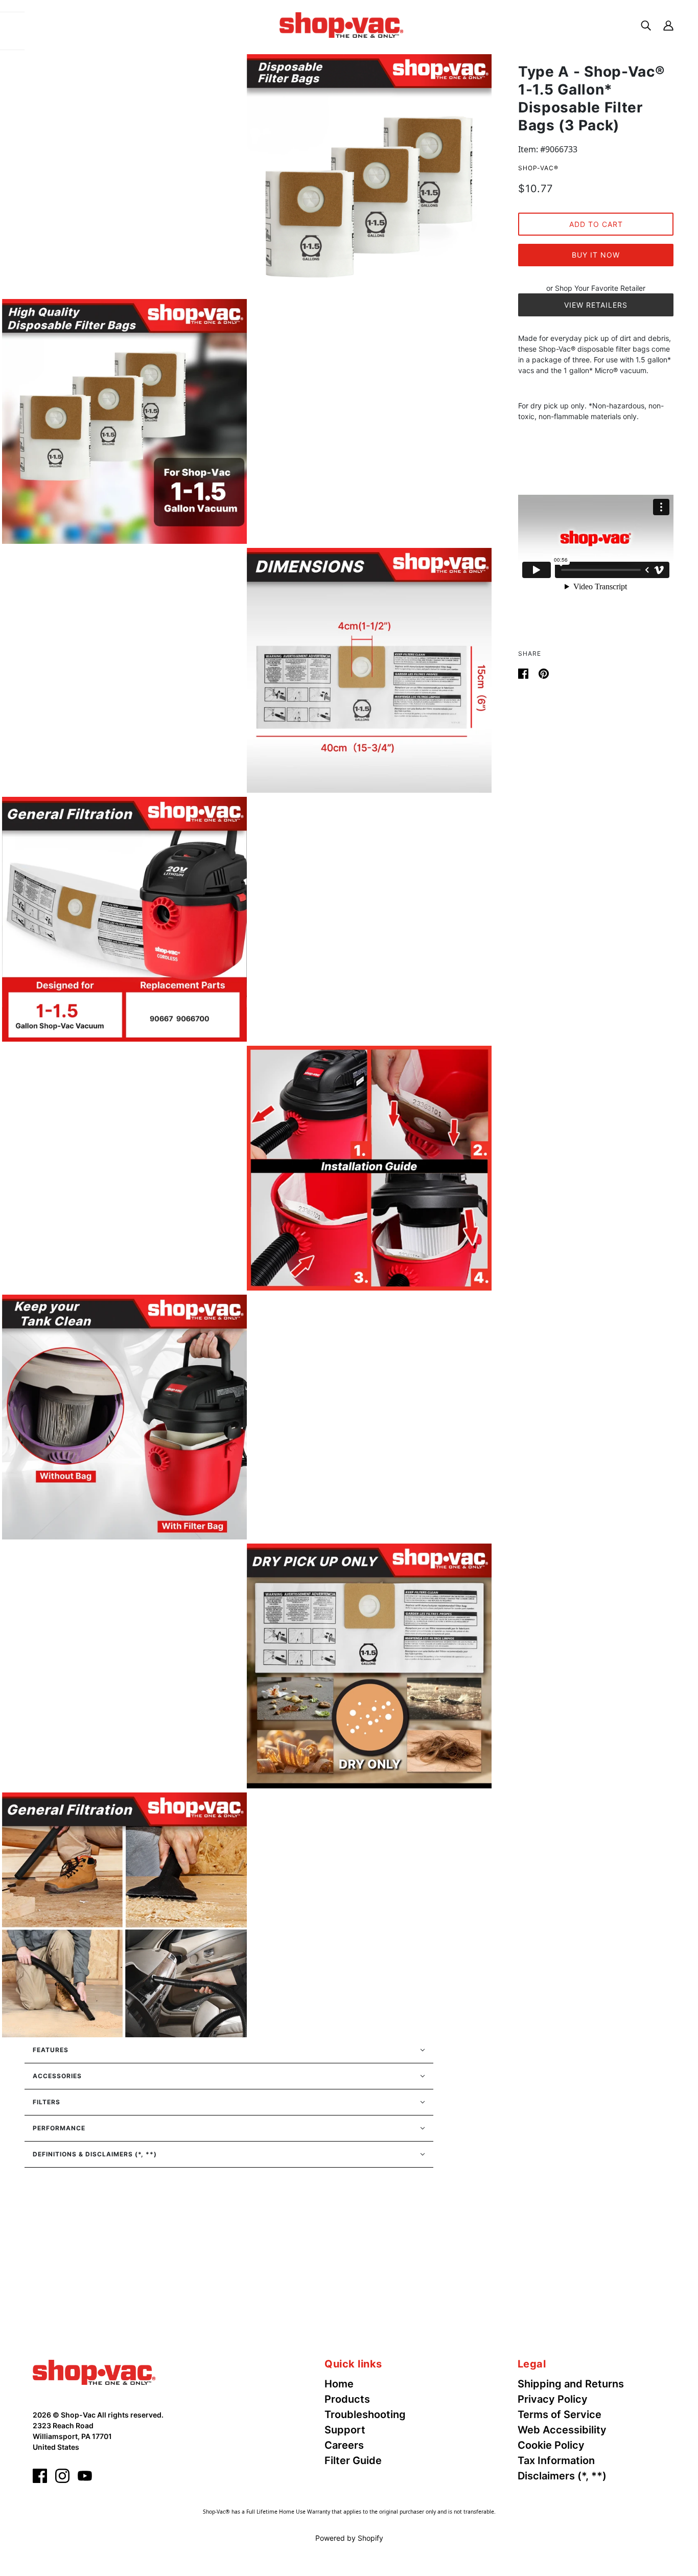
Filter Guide (353, 2460)
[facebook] (40, 2476)
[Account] (668, 25)
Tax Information (556, 2460)
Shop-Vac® (538, 168)
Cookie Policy (551, 2445)
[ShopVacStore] (94, 2372)
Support (345, 2430)
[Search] (646, 25)
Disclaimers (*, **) (562, 2476)
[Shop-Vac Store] (341, 24)
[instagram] (62, 2476)
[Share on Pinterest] (544, 673)
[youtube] (85, 2476)
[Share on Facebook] (524, 673)
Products (347, 2399)
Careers (344, 2445)
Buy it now (596, 255)
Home (339, 2384)
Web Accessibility (562, 2430)
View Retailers (596, 305)
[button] (229, 2050)
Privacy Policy (553, 2399)
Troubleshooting (365, 2414)
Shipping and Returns (571, 2384)
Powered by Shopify (349, 2538)
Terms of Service (560, 2414)
